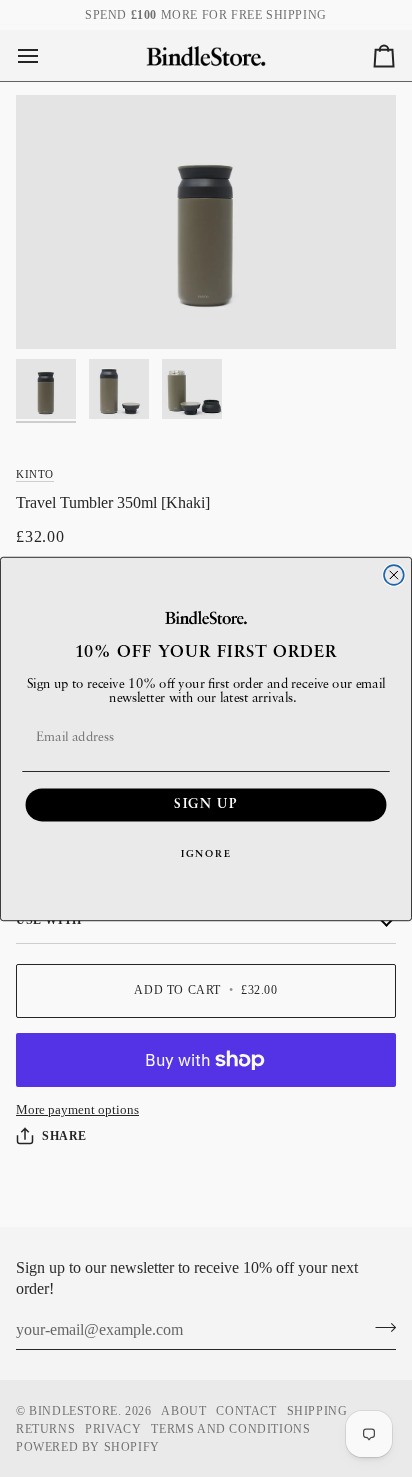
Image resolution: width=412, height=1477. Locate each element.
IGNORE (206, 854)
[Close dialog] (394, 575)
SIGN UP (205, 804)
